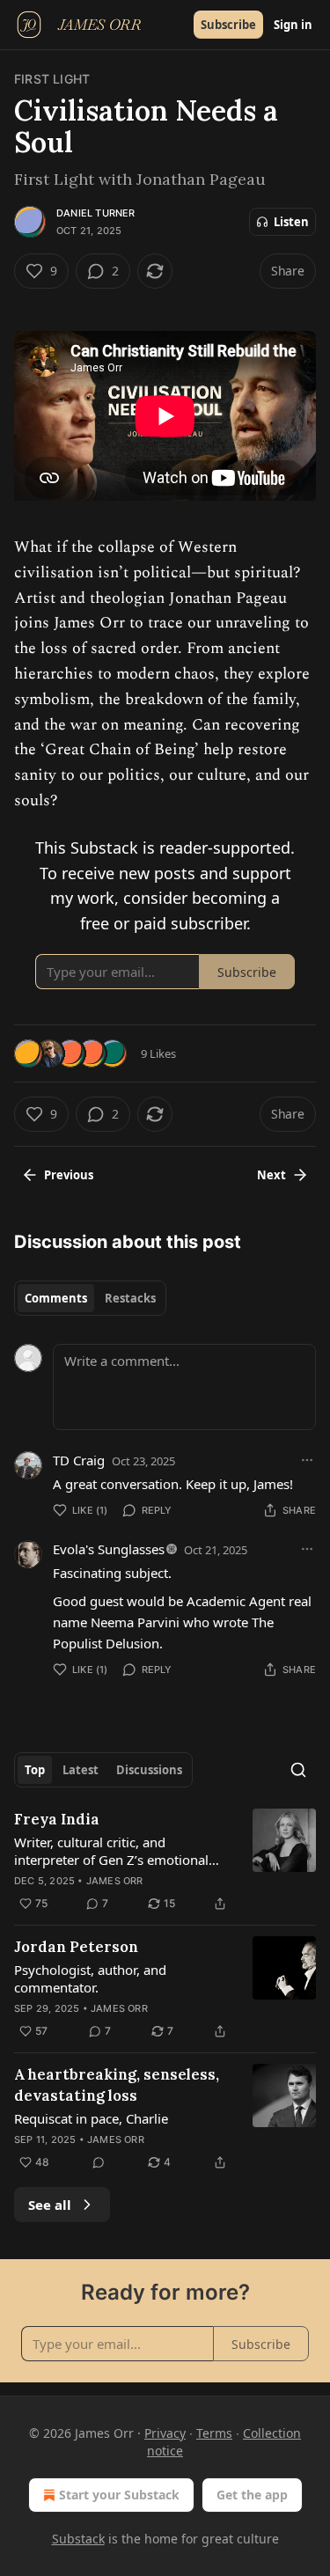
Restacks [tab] (130, 1298)
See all (50, 2205)
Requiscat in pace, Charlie (91, 2118)
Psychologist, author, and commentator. (90, 1978)
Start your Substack (119, 2495)
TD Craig (79, 1460)
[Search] (298, 1770)
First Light (52, 79)
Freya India (57, 1819)
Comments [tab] (56, 1298)
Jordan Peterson (76, 1947)
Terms (214, 2433)
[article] (165, 1861)
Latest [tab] (81, 1770)
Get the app (252, 2495)
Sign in (293, 25)
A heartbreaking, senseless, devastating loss (117, 2085)
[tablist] (90, 1298)
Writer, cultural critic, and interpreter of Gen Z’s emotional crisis (111, 1851)
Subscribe (228, 25)
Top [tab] (35, 1770)
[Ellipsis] (307, 1460)
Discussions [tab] (149, 1770)
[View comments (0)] (99, 2162)
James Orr (115, 1881)
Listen (291, 222)
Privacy (165, 2433)
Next (271, 1175)
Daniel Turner (96, 213)
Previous (69, 1175)
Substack (78, 2539)
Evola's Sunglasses (109, 1549)
